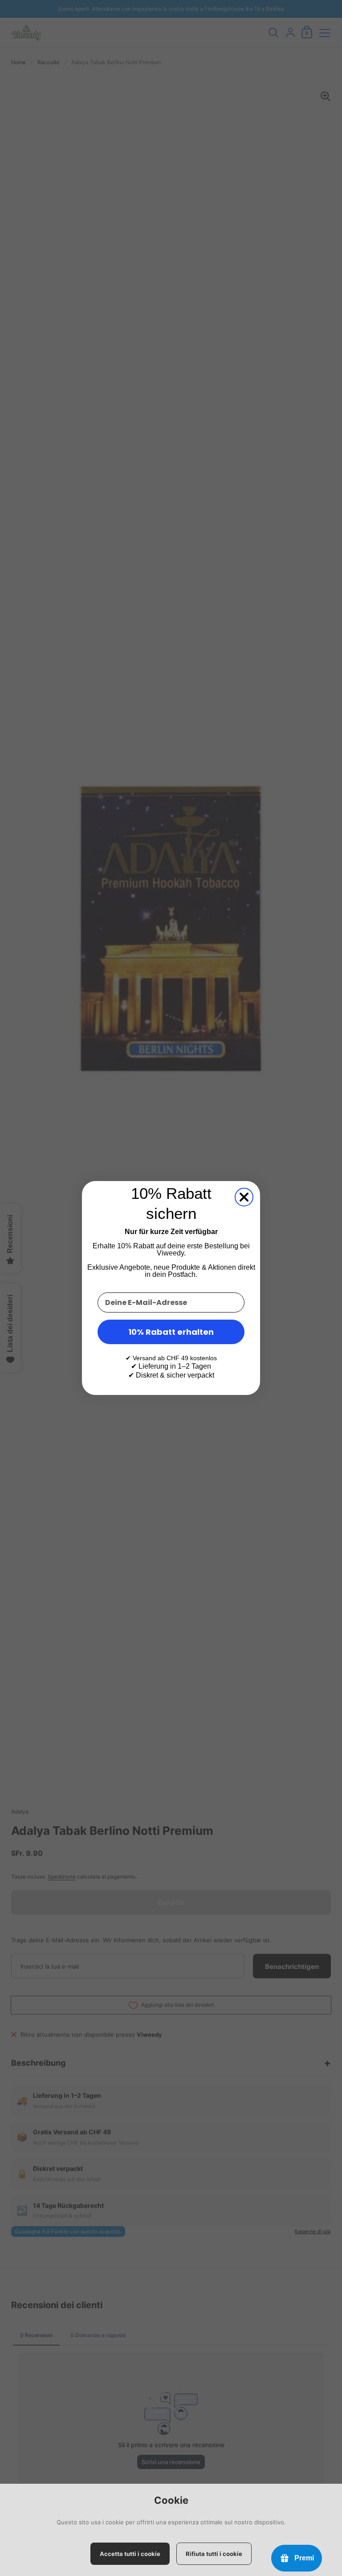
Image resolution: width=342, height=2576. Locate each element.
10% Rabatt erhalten (171, 1332)
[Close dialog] (244, 1197)
